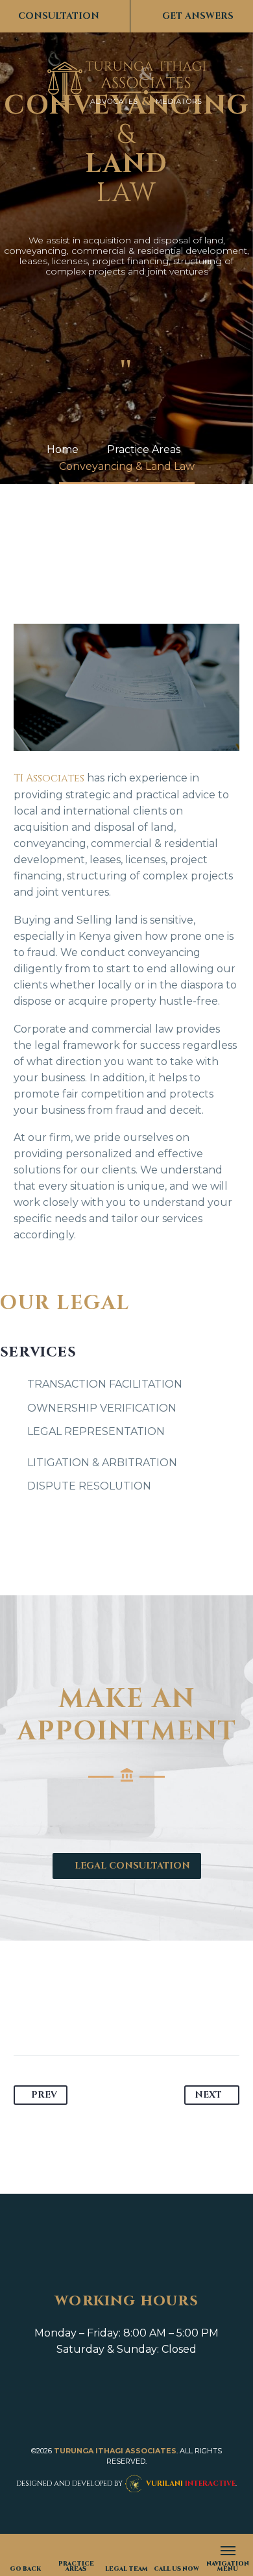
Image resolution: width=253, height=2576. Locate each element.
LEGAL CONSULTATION (126, 1866)
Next (205, 2095)
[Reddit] (148, 2015)
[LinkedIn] (123, 2015)
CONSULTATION (65, 16)
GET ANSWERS (191, 16)
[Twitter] (49, 2015)
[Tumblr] (99, 2015)
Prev (47, 2095)
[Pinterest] (74, 2015)
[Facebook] (25, 2015)
